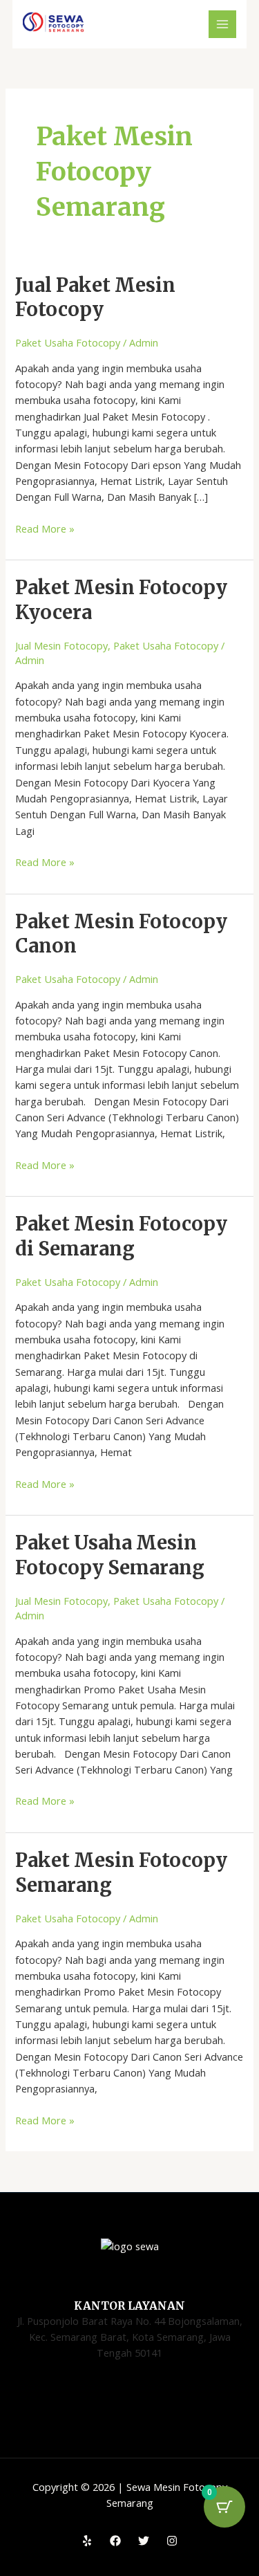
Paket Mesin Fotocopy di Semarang (121, 1236)
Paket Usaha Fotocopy (68, 342)
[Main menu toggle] (222, 24)
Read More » (45, 528)
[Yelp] (87, 2541)
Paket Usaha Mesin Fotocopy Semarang (110, 1555)
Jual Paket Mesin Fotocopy (95, 297)
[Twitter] (144, 2541)
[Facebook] (115, 2541)
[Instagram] (172, 2541)
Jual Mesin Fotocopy (61, 645)
